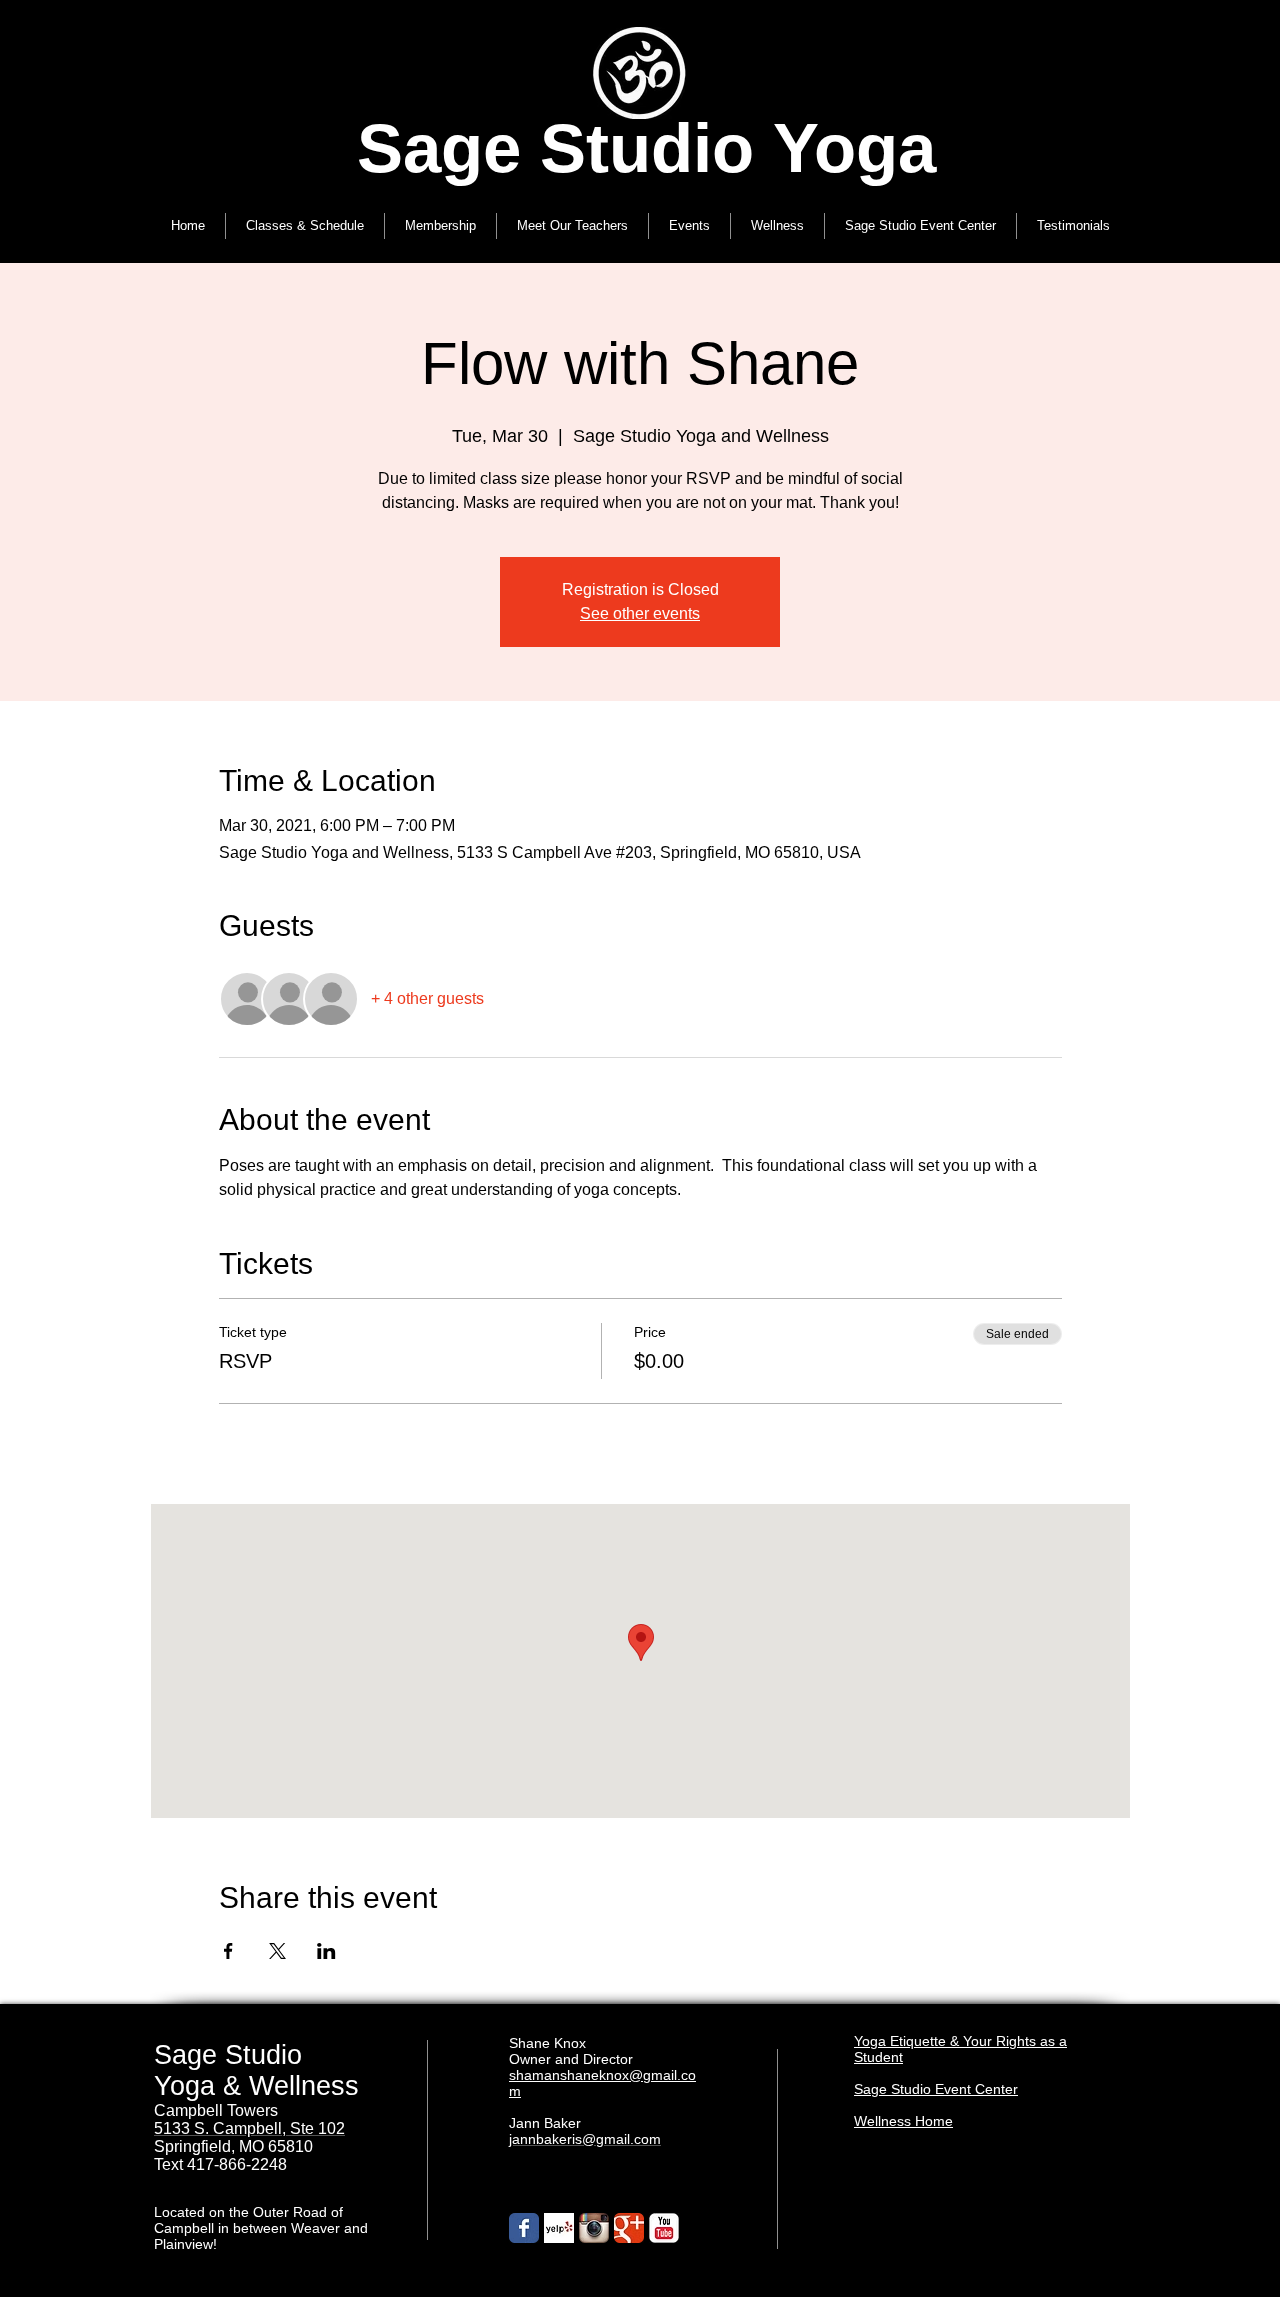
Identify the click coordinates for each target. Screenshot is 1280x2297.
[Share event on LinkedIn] (326, 1951)
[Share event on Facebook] (228, 1951)
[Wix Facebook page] (524, 2228)
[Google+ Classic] (629, 2228)
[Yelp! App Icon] (559, 2228)
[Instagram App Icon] (594, 2228)
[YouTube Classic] (664, 2228)
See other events (640, 613)
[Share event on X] (277, 1951)
